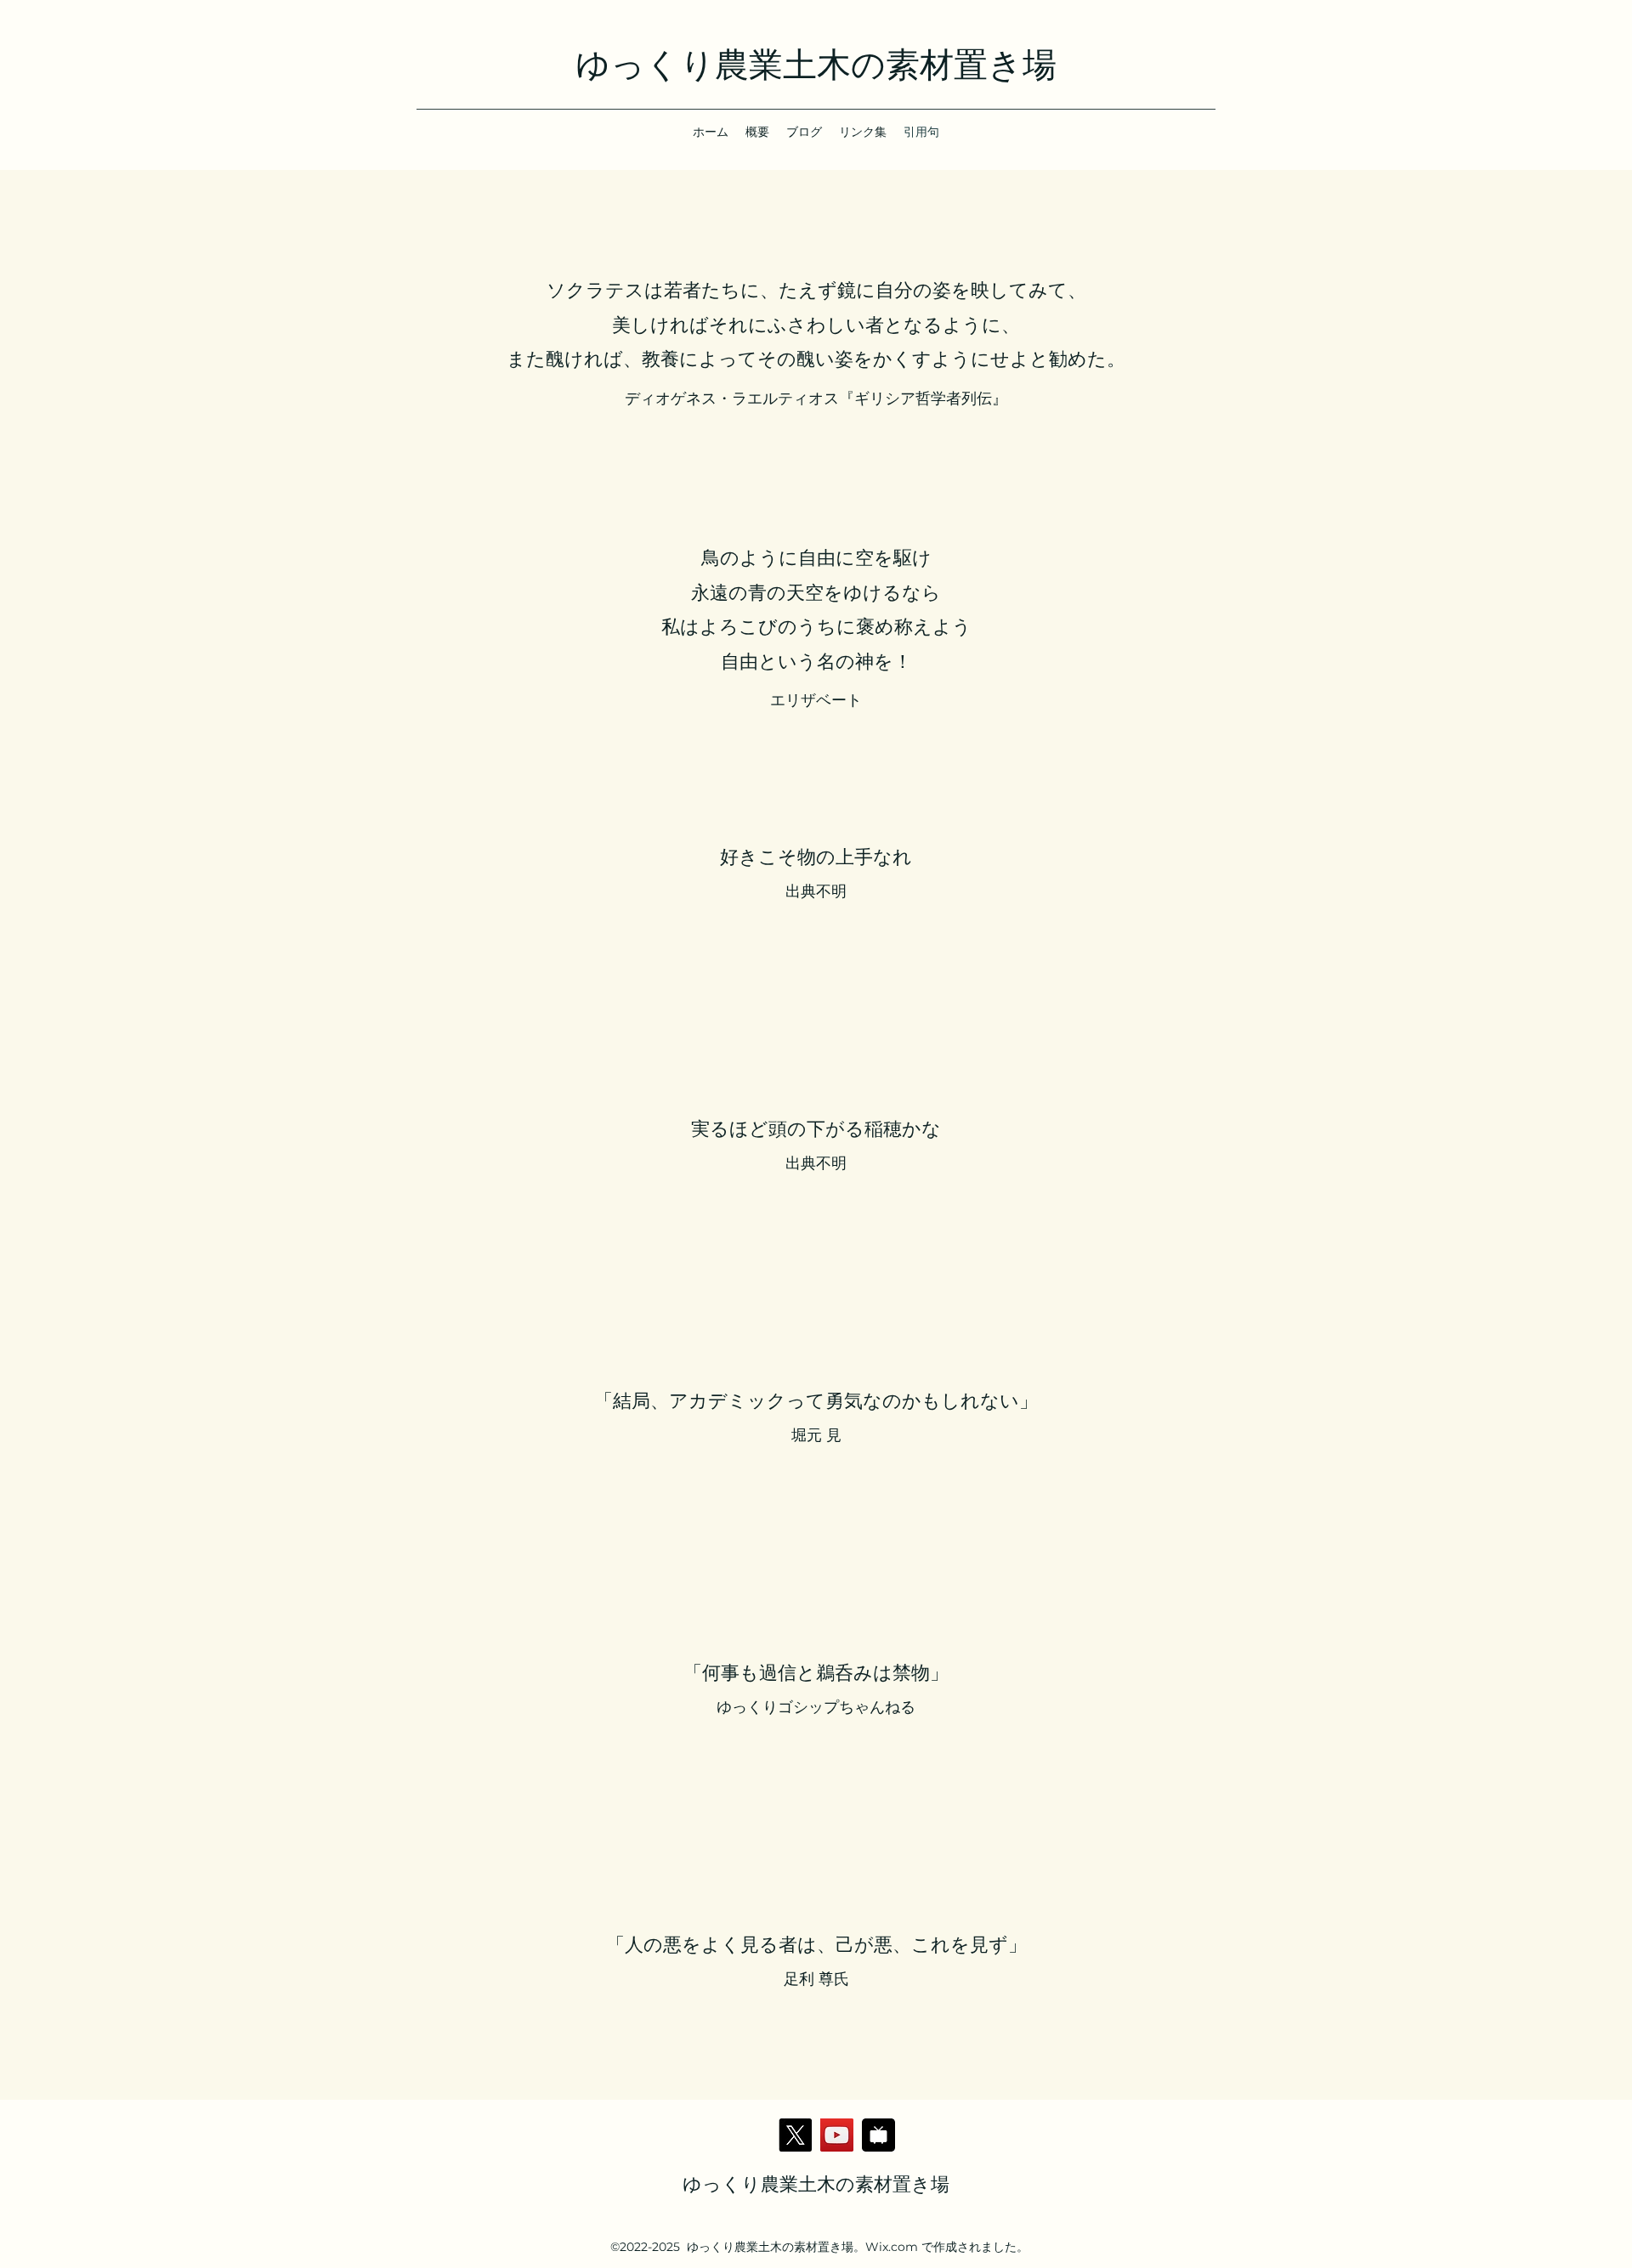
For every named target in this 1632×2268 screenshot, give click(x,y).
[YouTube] (837, 2135)
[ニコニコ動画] (878, 2135)
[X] (795, 2135)
